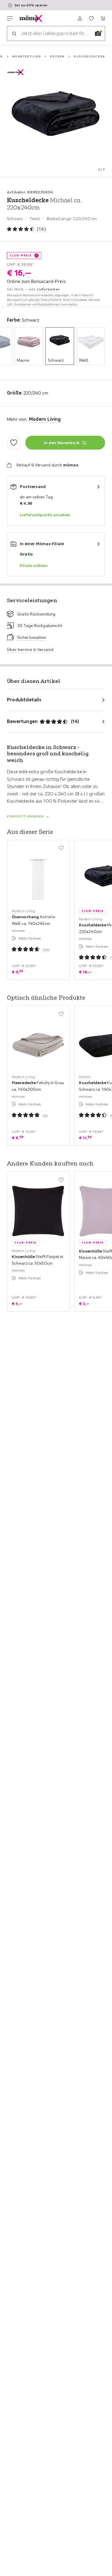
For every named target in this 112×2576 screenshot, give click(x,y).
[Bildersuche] (98, 33)
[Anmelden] (80, 18)
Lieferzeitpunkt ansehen (45, 515)
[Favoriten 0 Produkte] (91, 18)
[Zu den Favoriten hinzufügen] (14, 443)
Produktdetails (24, 700)
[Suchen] (14, 33)
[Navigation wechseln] (10, 18)
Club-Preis (21, 255)
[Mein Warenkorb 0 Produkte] (103, 18)
